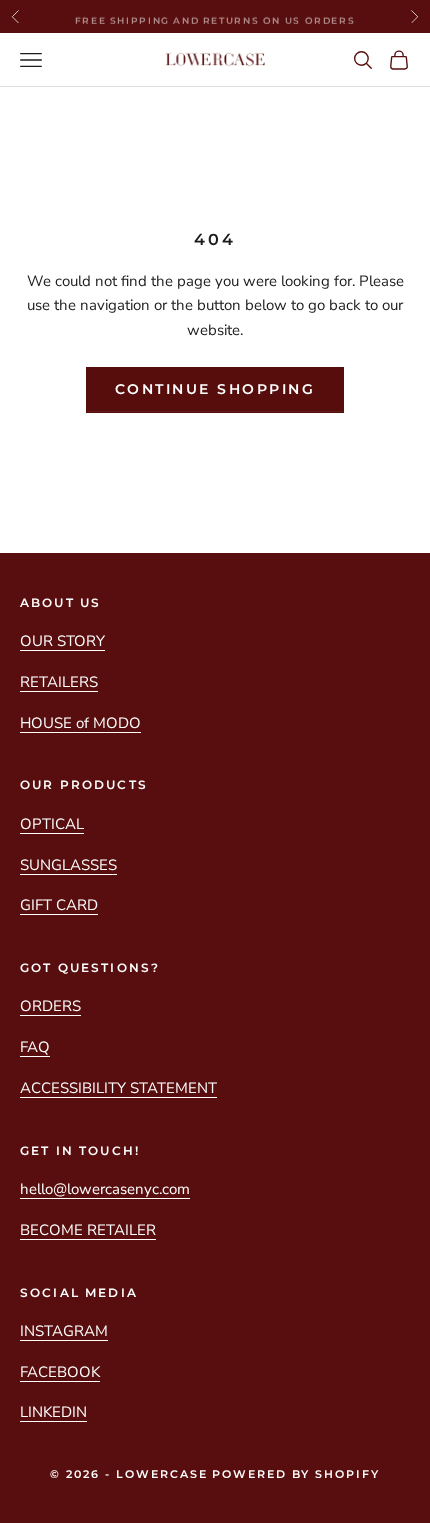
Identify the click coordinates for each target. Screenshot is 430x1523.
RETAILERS (59, 682)
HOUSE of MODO (80, 723)
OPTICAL (52, 824)
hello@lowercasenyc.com (105, 1189)
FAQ (35, 1047)
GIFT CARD (59, 905)
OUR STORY (62, 641)
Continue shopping (215, 389)
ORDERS (50, 1006)
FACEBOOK (60, 1372)
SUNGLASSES (68, 865)
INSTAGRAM (64, 1331)
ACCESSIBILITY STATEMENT (118, 1088)
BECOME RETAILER (88, 1230)
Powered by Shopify (296, 1474)
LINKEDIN (53, 1412)
